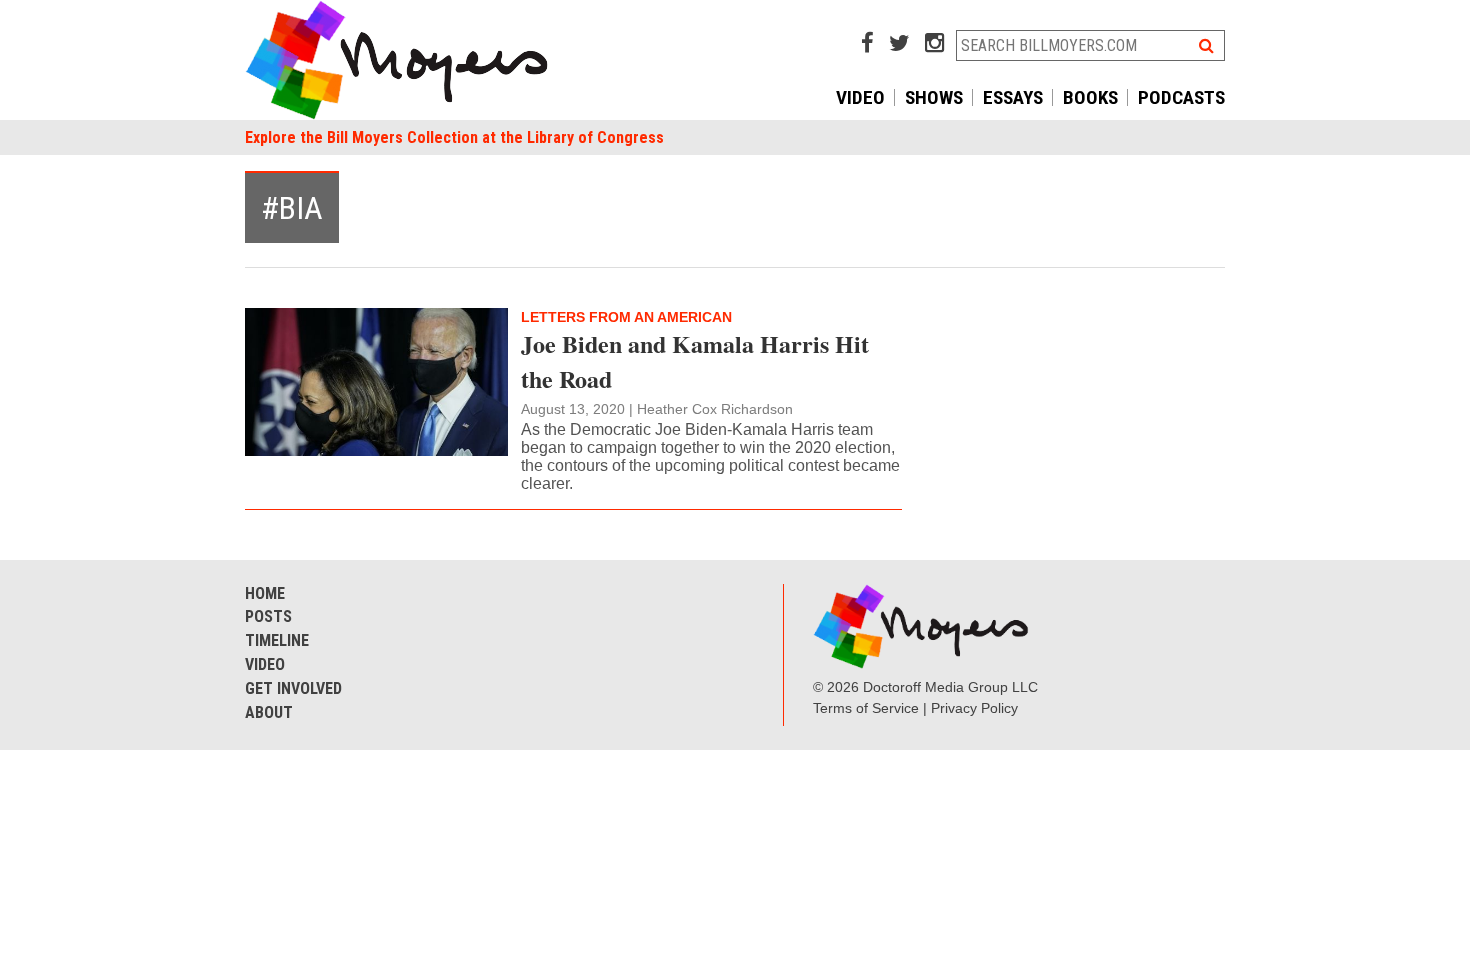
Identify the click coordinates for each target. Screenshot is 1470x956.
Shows (934, 97)
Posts (268, 616)
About (269, 712)
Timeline (277, 640)
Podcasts (1181, 97)
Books (1090, 97)
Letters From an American (626, 317)
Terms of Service (866, 708)
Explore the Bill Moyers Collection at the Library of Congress (454, 137)
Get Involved (293, 688)
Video (860, 97)
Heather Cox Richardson (715, 409)
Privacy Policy (974, 708)
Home (265, 593)
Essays (1013, 97)
